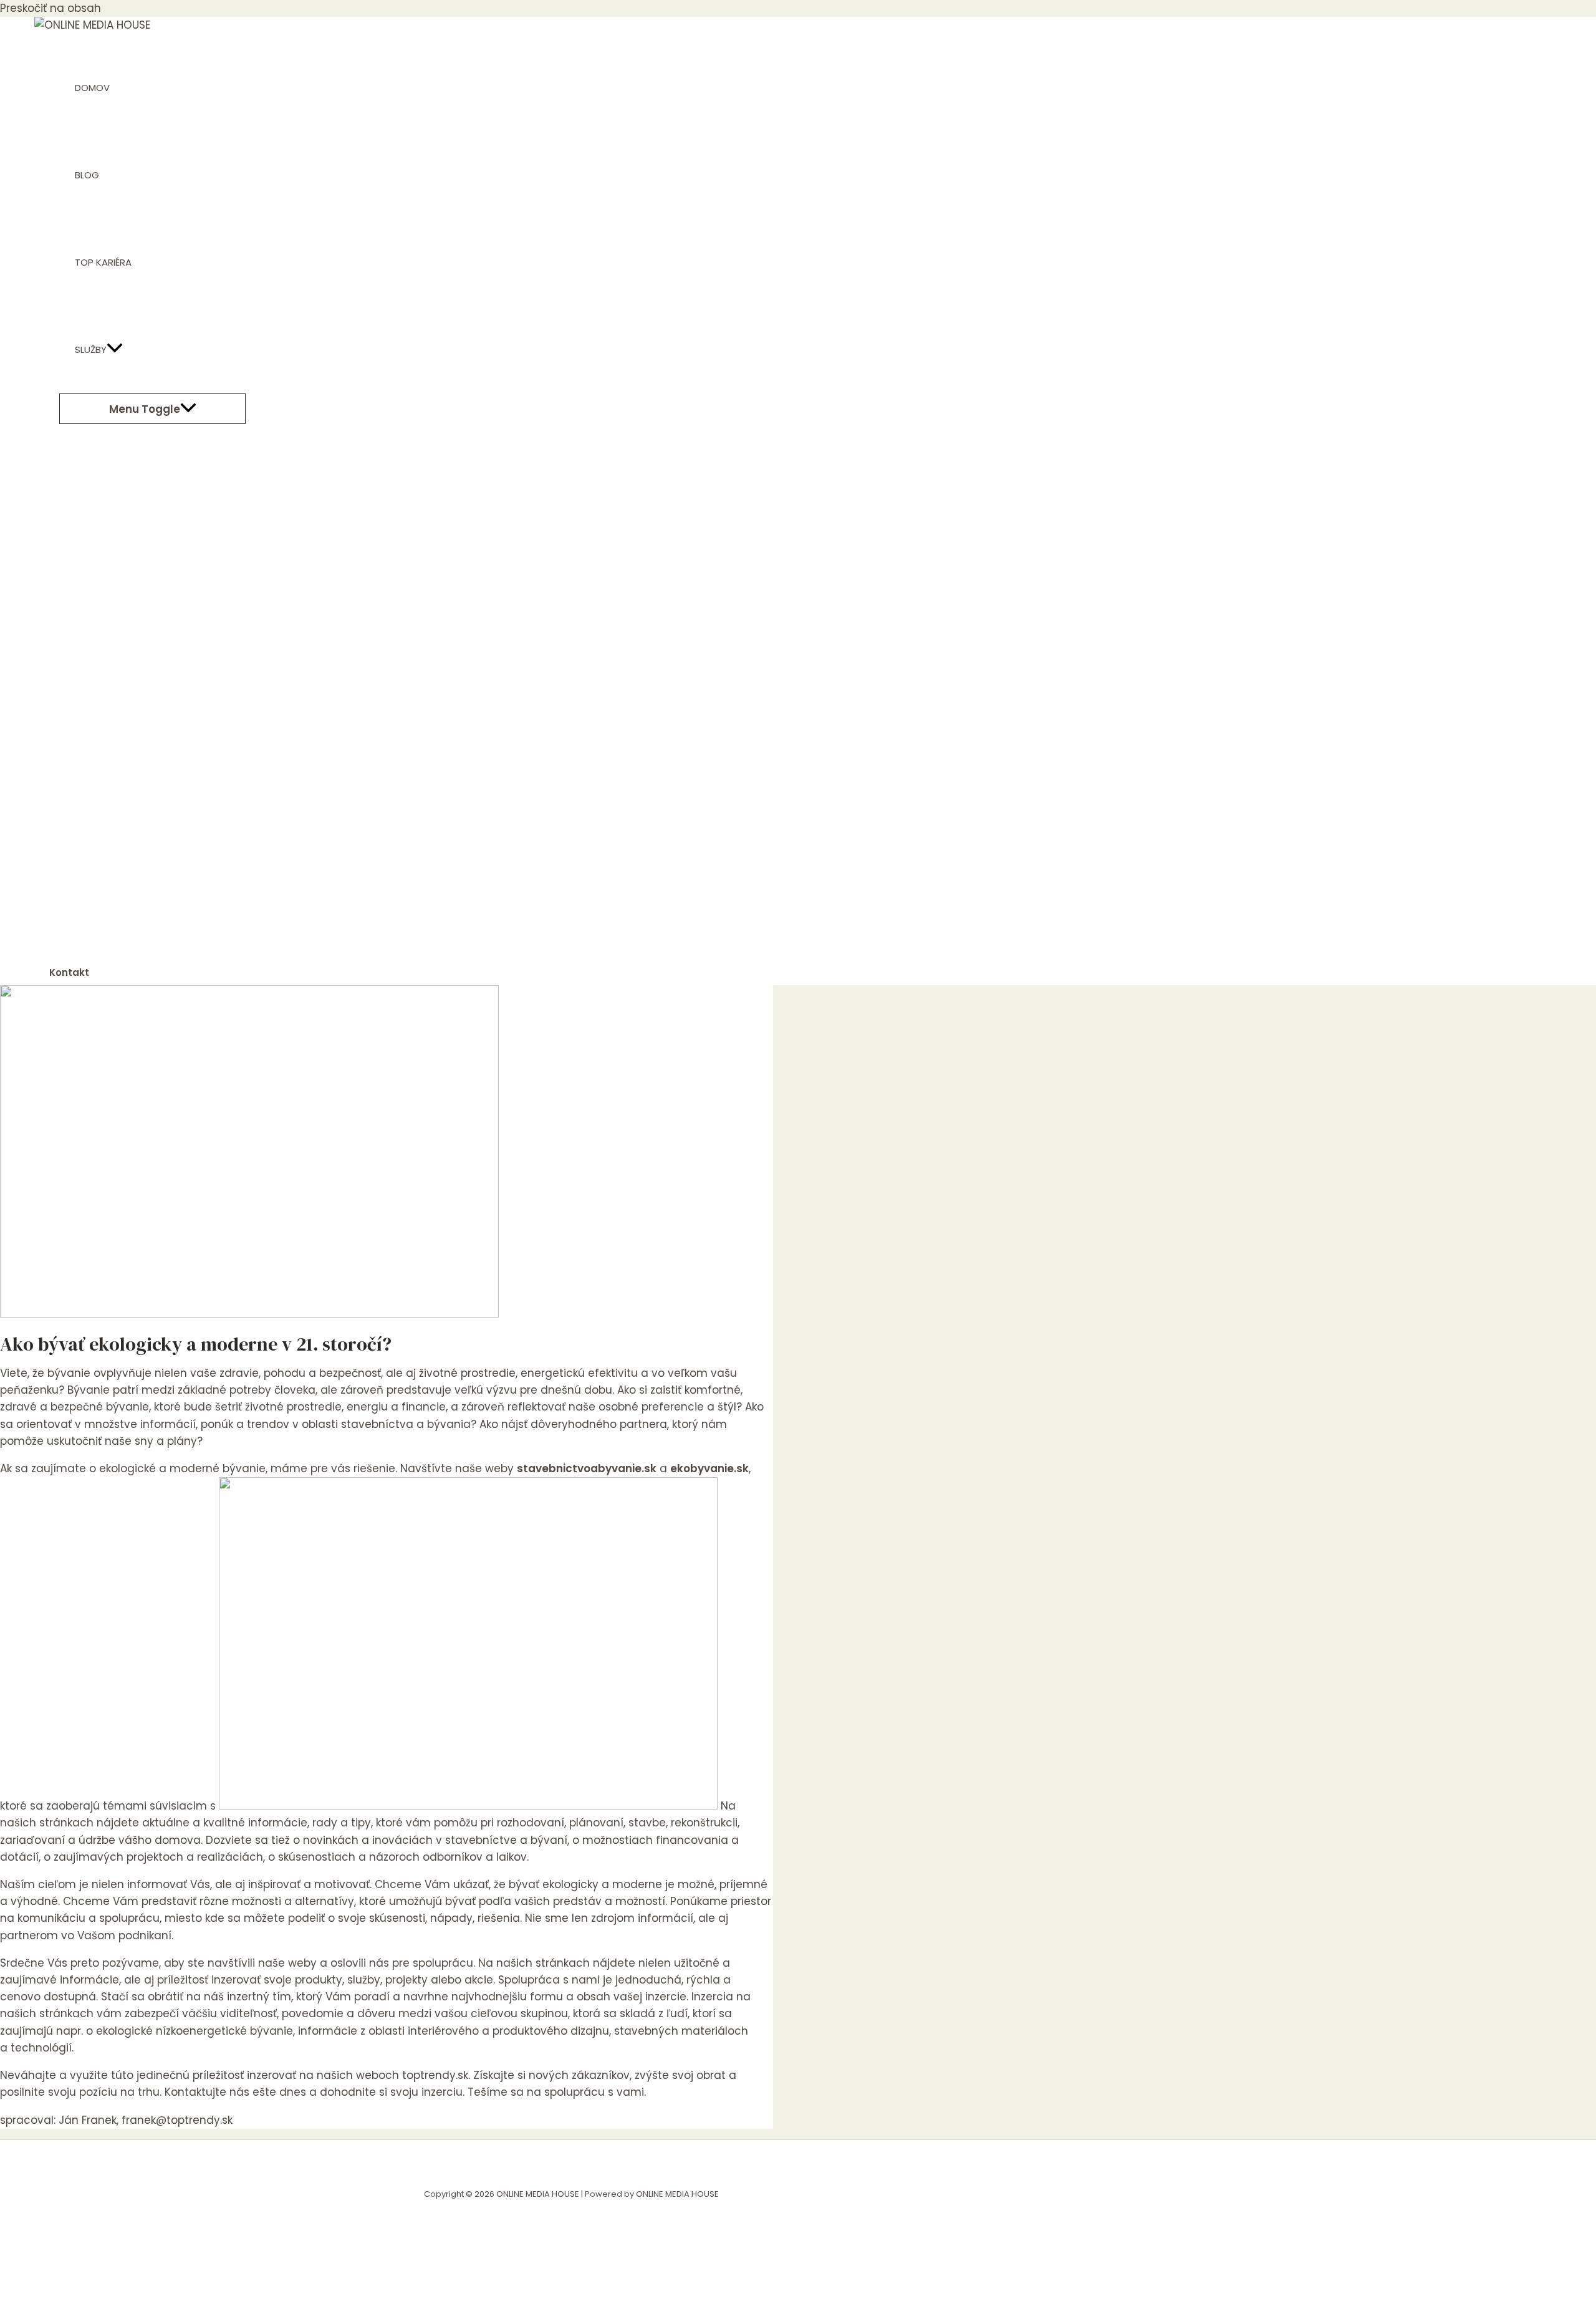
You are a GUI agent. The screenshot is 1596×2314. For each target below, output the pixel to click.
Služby (91, 350)
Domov (92, 88)
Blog (87, 175)
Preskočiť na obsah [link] (50, 8)
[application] (115, 350)
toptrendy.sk (435, 2075)
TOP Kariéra (103, 262)
